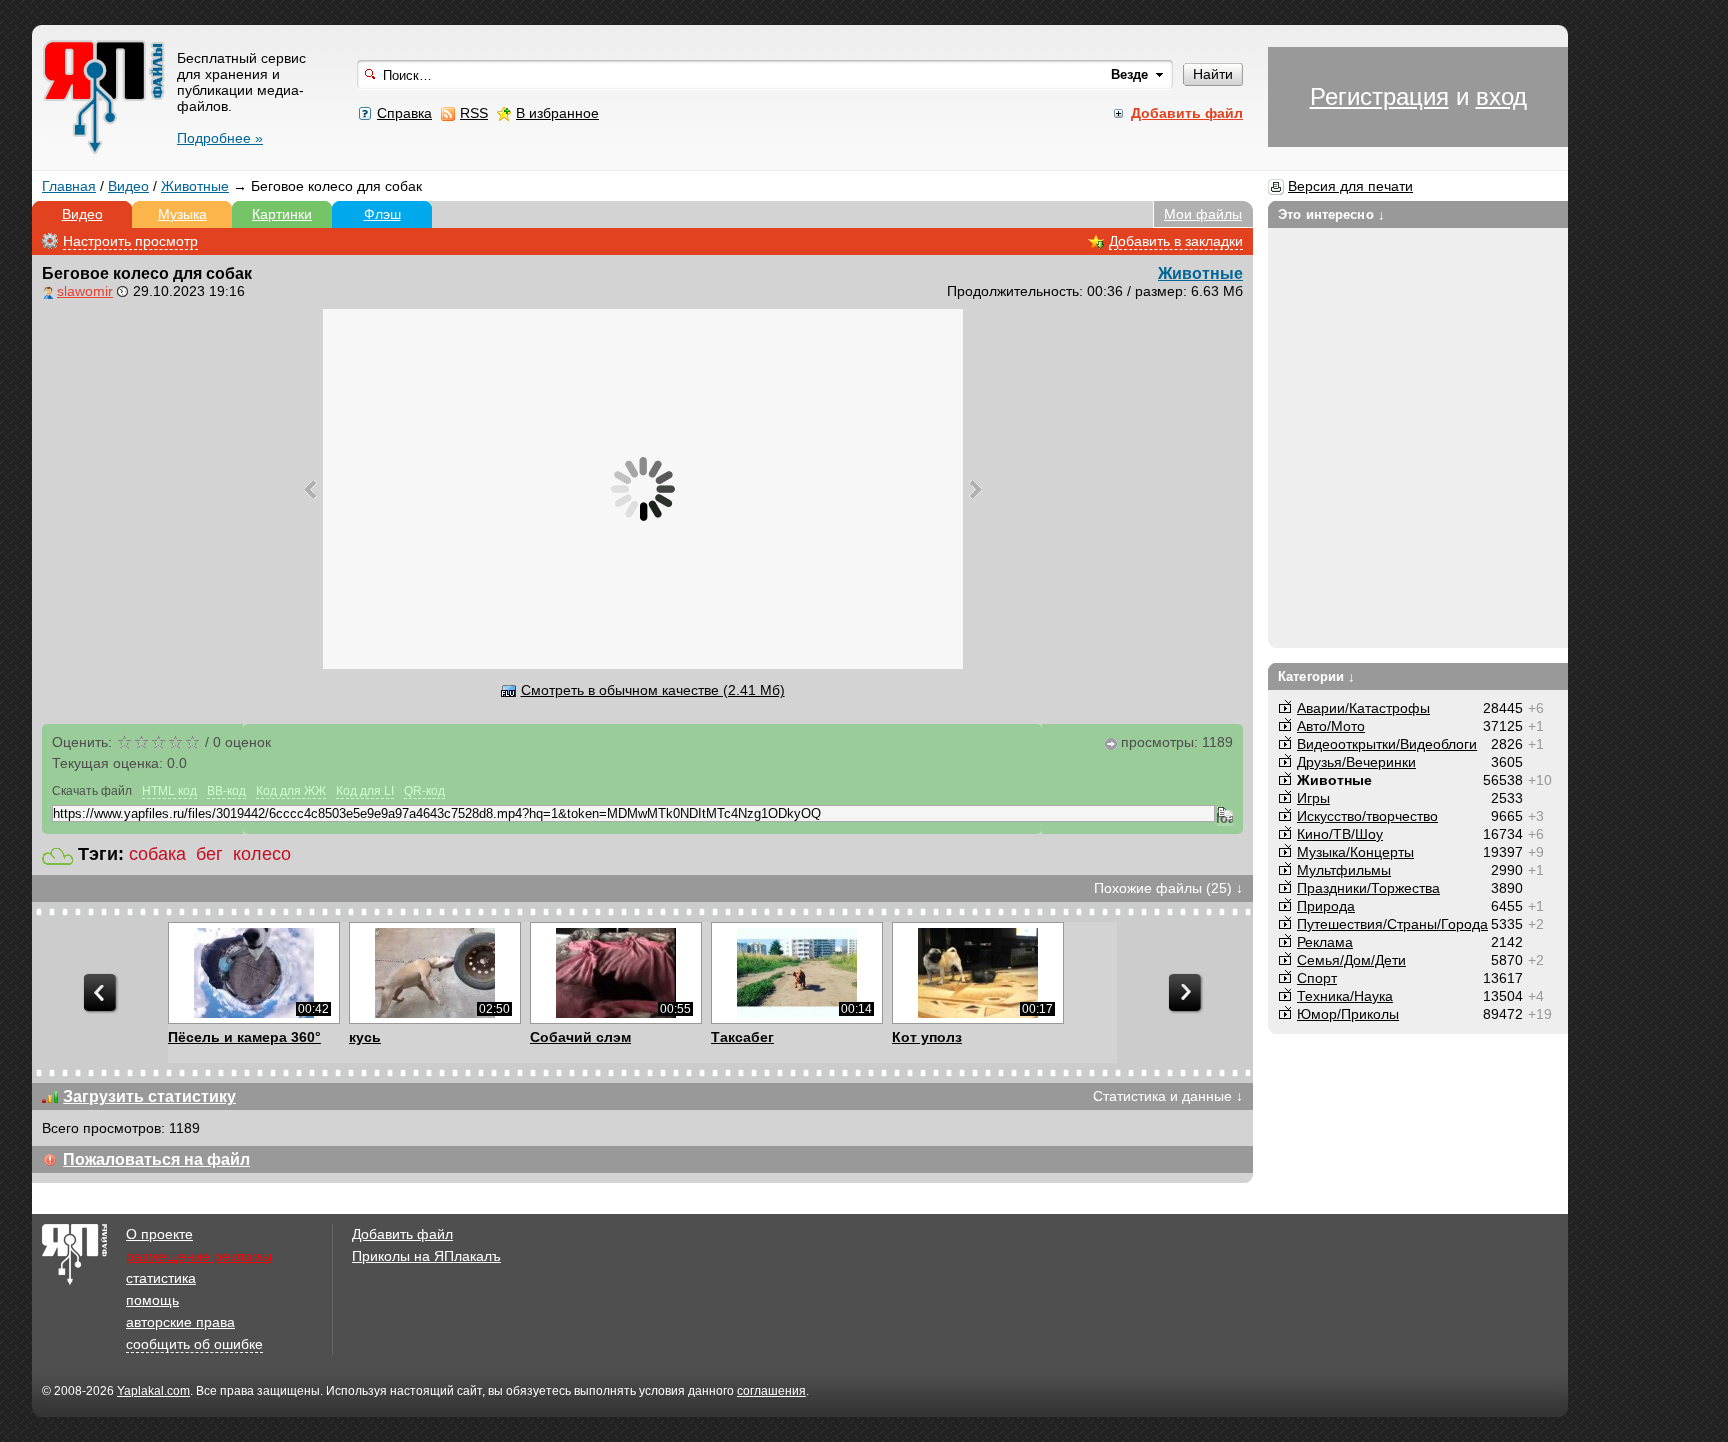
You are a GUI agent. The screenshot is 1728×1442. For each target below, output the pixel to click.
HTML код (169, 791)
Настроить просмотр (130, 241)
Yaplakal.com (153, 1391)
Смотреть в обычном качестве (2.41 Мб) (653, 690)
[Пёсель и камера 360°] (253, 973)
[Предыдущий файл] (310, 489)
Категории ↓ (1316, 676)
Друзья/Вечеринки (1356, 762)
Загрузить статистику (149, 1096)
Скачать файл (92, 791)
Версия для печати (1350, 186)
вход (1501, 96)
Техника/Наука (1345, 996)
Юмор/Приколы (1348, 1014)
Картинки (282, 214)
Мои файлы (1203, 214)
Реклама (1325, 942)
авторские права (180, 1322)
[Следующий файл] (975, 489)
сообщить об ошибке (194, 1344)
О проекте (159, 1234)
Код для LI (365, 791)
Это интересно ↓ (1331, 214)
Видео (128, 186)
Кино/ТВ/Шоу (1340, 834)
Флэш (382, 214)
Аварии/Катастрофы (1363, 708)
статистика (161, 1278)
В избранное (557, 113)
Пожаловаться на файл (156, 1159)
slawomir (85, 291)
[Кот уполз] (977, 973)
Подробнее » (220, 138)
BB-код (226, 791)
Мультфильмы (1344, 870)
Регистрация (1379, 96)
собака (157, 854)
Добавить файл (402, 1234)
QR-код (424, 791)
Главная (69, 186)
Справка (404, 113)
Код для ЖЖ (291, 791)
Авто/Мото (1331, 726)
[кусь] (434, 973)
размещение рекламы (199, 1256)
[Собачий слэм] (615, 973)
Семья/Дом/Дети (1351, 960)
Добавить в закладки (1176, 241)
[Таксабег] (796, 973)
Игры (1313, 798)
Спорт (1317, 978)
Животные (195, 186)
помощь (152, 1300)
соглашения (771, 1391)
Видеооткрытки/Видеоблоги (1387, 744)
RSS (474, 113)
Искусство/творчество (1367, 816)
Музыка (182, 214)
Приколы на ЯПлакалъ (426, 1256)
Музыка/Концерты (1355, 852)
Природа (1326, 906)
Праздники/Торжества (1368, 888)
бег (209, 854)
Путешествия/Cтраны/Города (1392, 924)
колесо (262, 854)
